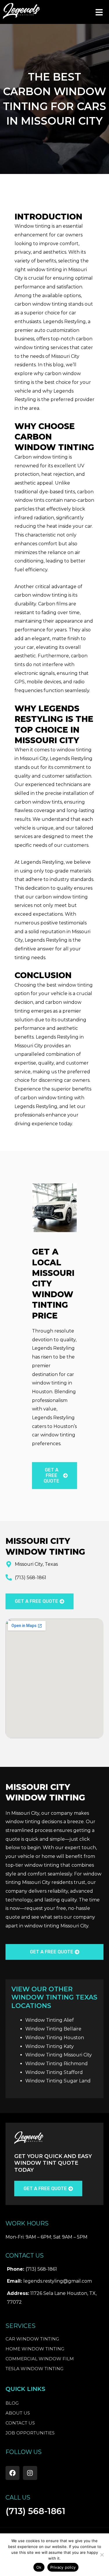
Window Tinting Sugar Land (58, 2081)
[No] (102, 2555)
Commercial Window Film (40, 2359)
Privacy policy (63, 2567)
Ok (39, 2567)
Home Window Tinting (35, 2349)
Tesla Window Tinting (34, 2369)
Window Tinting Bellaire (53, 2029)
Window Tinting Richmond (57, 2064)
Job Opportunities (30, 2433)
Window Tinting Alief (50, 2020)
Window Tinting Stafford (54, 2072)
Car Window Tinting (32, 2339)
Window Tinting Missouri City (59, 2055)
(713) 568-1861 (35, 2511)
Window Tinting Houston (55, 2038)
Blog (12, 2403)
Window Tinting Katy (50, 2046)
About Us (18, 2413)
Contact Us (20, 2423)
